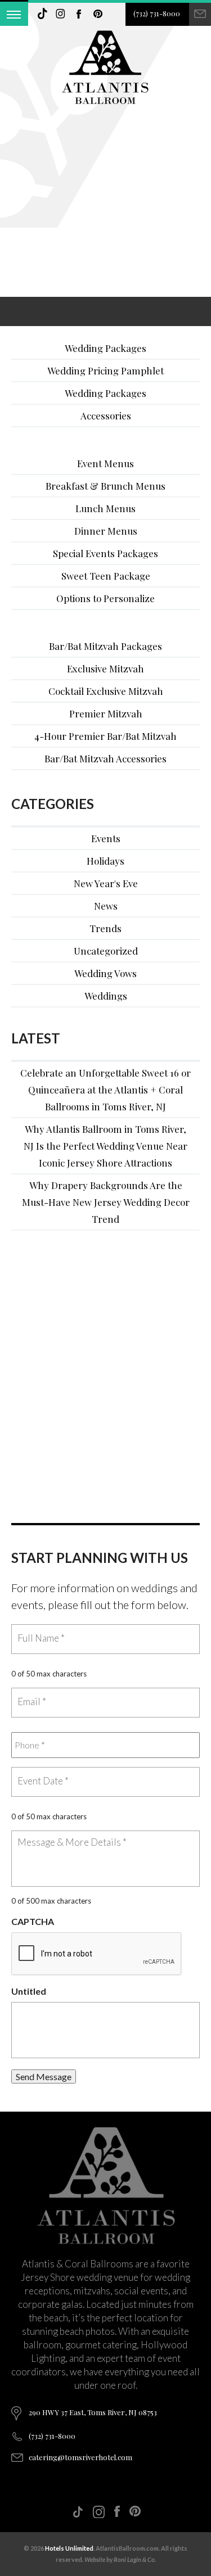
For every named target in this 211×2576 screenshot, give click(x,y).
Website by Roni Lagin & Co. (120, 2559)
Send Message (44, 2076)
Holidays (105, 861)
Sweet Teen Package (106, 576)
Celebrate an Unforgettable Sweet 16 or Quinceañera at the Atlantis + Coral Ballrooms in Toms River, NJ (105, 1090)
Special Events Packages (105, 553)
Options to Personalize (105, 598)
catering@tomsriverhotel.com (80, 2457)
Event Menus (105, 463)
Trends (105, 928)
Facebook (79, 14)
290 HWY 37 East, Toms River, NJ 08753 (93, 2412)
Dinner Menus (106, 531)
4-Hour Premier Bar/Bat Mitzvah (105, 736)
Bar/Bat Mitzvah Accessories (105, 758)
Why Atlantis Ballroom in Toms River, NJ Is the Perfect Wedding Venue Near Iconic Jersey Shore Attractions (105, 1146)
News (106, 906)
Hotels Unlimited (69, 2548)
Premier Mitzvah (106, 713)
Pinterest (98, 14)
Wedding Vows (105, 973)
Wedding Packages (105, 348)
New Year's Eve (106, 883)
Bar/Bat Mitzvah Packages (105, 646)
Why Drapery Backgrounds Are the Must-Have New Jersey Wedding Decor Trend (106, 1202)
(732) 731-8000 (157, 13)
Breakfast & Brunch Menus (105, 486)
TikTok (42, 14)
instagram (61, 14)
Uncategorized (106, 951)
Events (106, 838)
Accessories (106, 415)
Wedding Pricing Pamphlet (105, 370)
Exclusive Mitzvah (105, 668)
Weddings (106, 996)
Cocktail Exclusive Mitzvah (106, 691)
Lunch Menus (105, 508)
